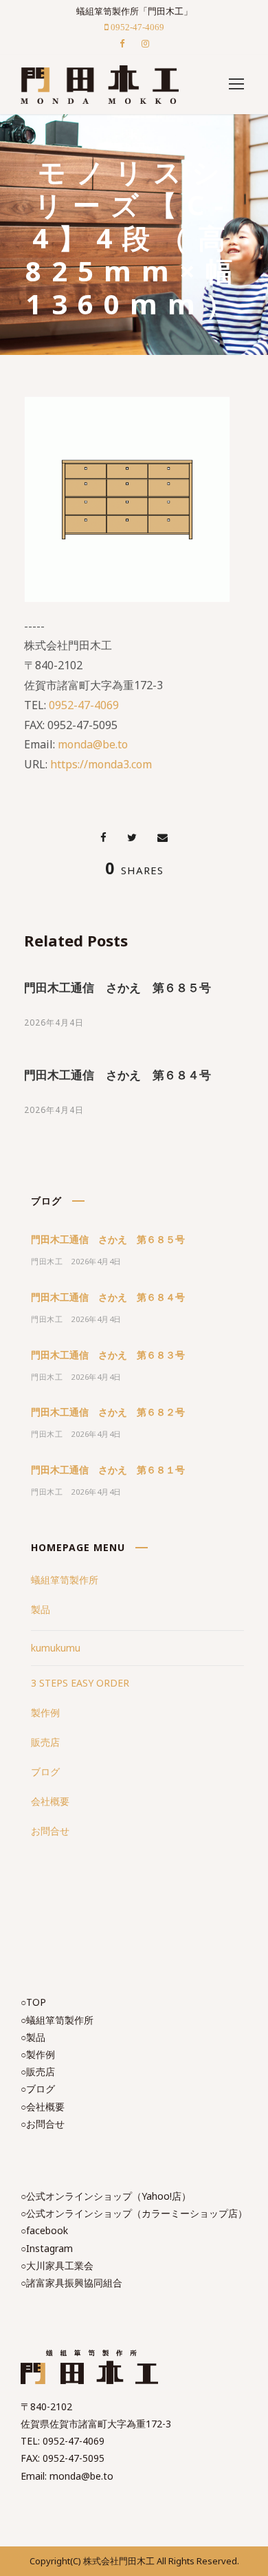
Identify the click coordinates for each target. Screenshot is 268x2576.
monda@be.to (93, 744)
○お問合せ (43, 2124)
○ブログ (38, 2089)
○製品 (33, 2037)
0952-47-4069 (84, 705)
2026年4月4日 (54, 1022)
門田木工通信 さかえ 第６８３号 (108, 1355)
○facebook (44, 2230)
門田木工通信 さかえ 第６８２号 (108, 1412)
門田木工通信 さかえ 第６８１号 (108, 1470)
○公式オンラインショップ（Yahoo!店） (106, 2196)
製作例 (45, 1712)
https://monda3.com (101, 764)
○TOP (33, 2002)
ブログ (45, 1772)
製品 (41, 1609)
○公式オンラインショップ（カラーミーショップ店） (134, 2213)
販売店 (45, 1742)
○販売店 (38, 2071)
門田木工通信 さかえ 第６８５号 (118, 987)
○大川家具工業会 (57, 2265)
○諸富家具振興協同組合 (71, 2283)
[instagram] (145, 43)
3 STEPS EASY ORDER (80, 1683)
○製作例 (38, 2054)
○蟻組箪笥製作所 (57, 2020)
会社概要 (50, 1801)
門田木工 (47, 1261)
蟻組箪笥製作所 (65, 1580)
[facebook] (122, 43)
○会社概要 (43, 2107)
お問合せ (50, 1831)
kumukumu (56, 1648)
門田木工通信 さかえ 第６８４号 (118, 1075)
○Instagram (47, 2248)
